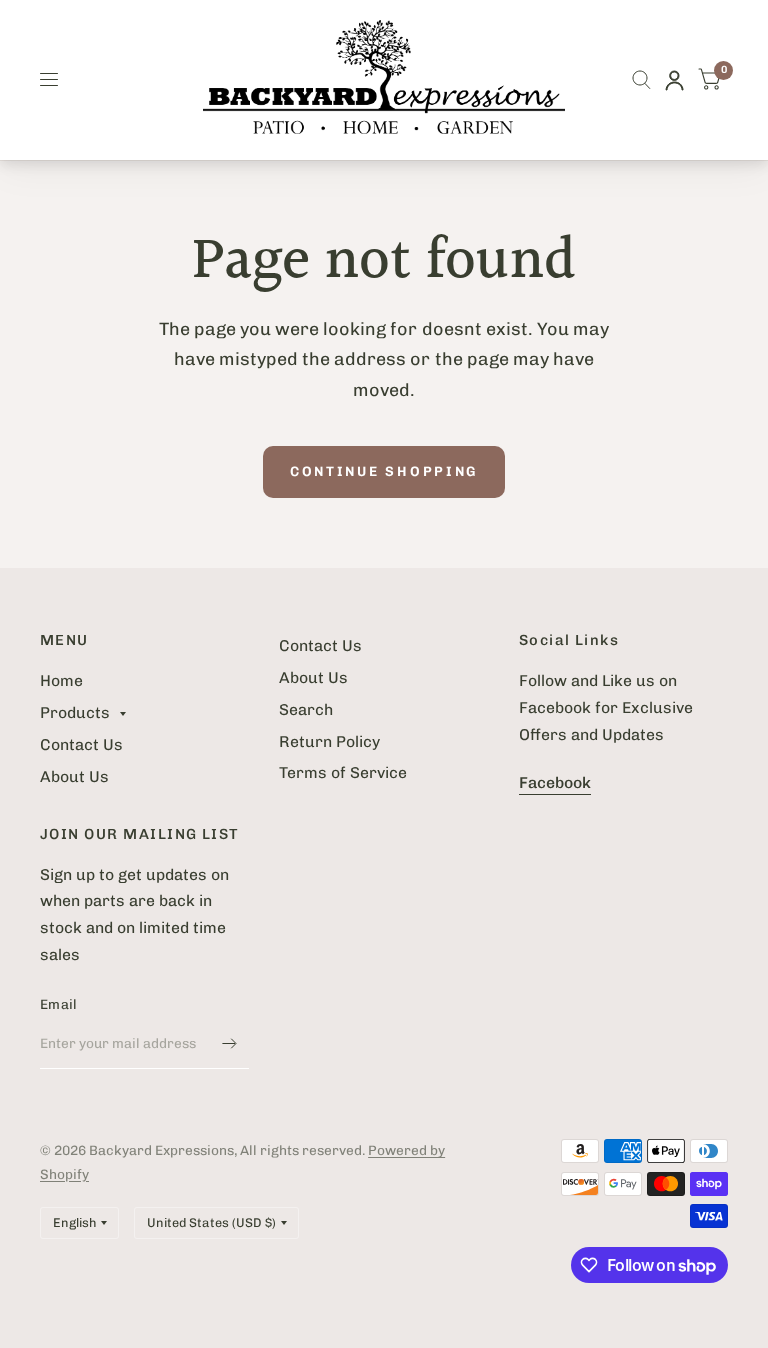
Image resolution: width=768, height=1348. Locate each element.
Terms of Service (343, 772)
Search (306, 709)
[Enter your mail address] (229, 1043)
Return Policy (329, 741)
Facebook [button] (555, 782)
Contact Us (81, 744)
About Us (74, 776)
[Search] (641, 80)
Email (58, 1004)
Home (61, 680)
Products (75, 712)
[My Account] (674, 80)
